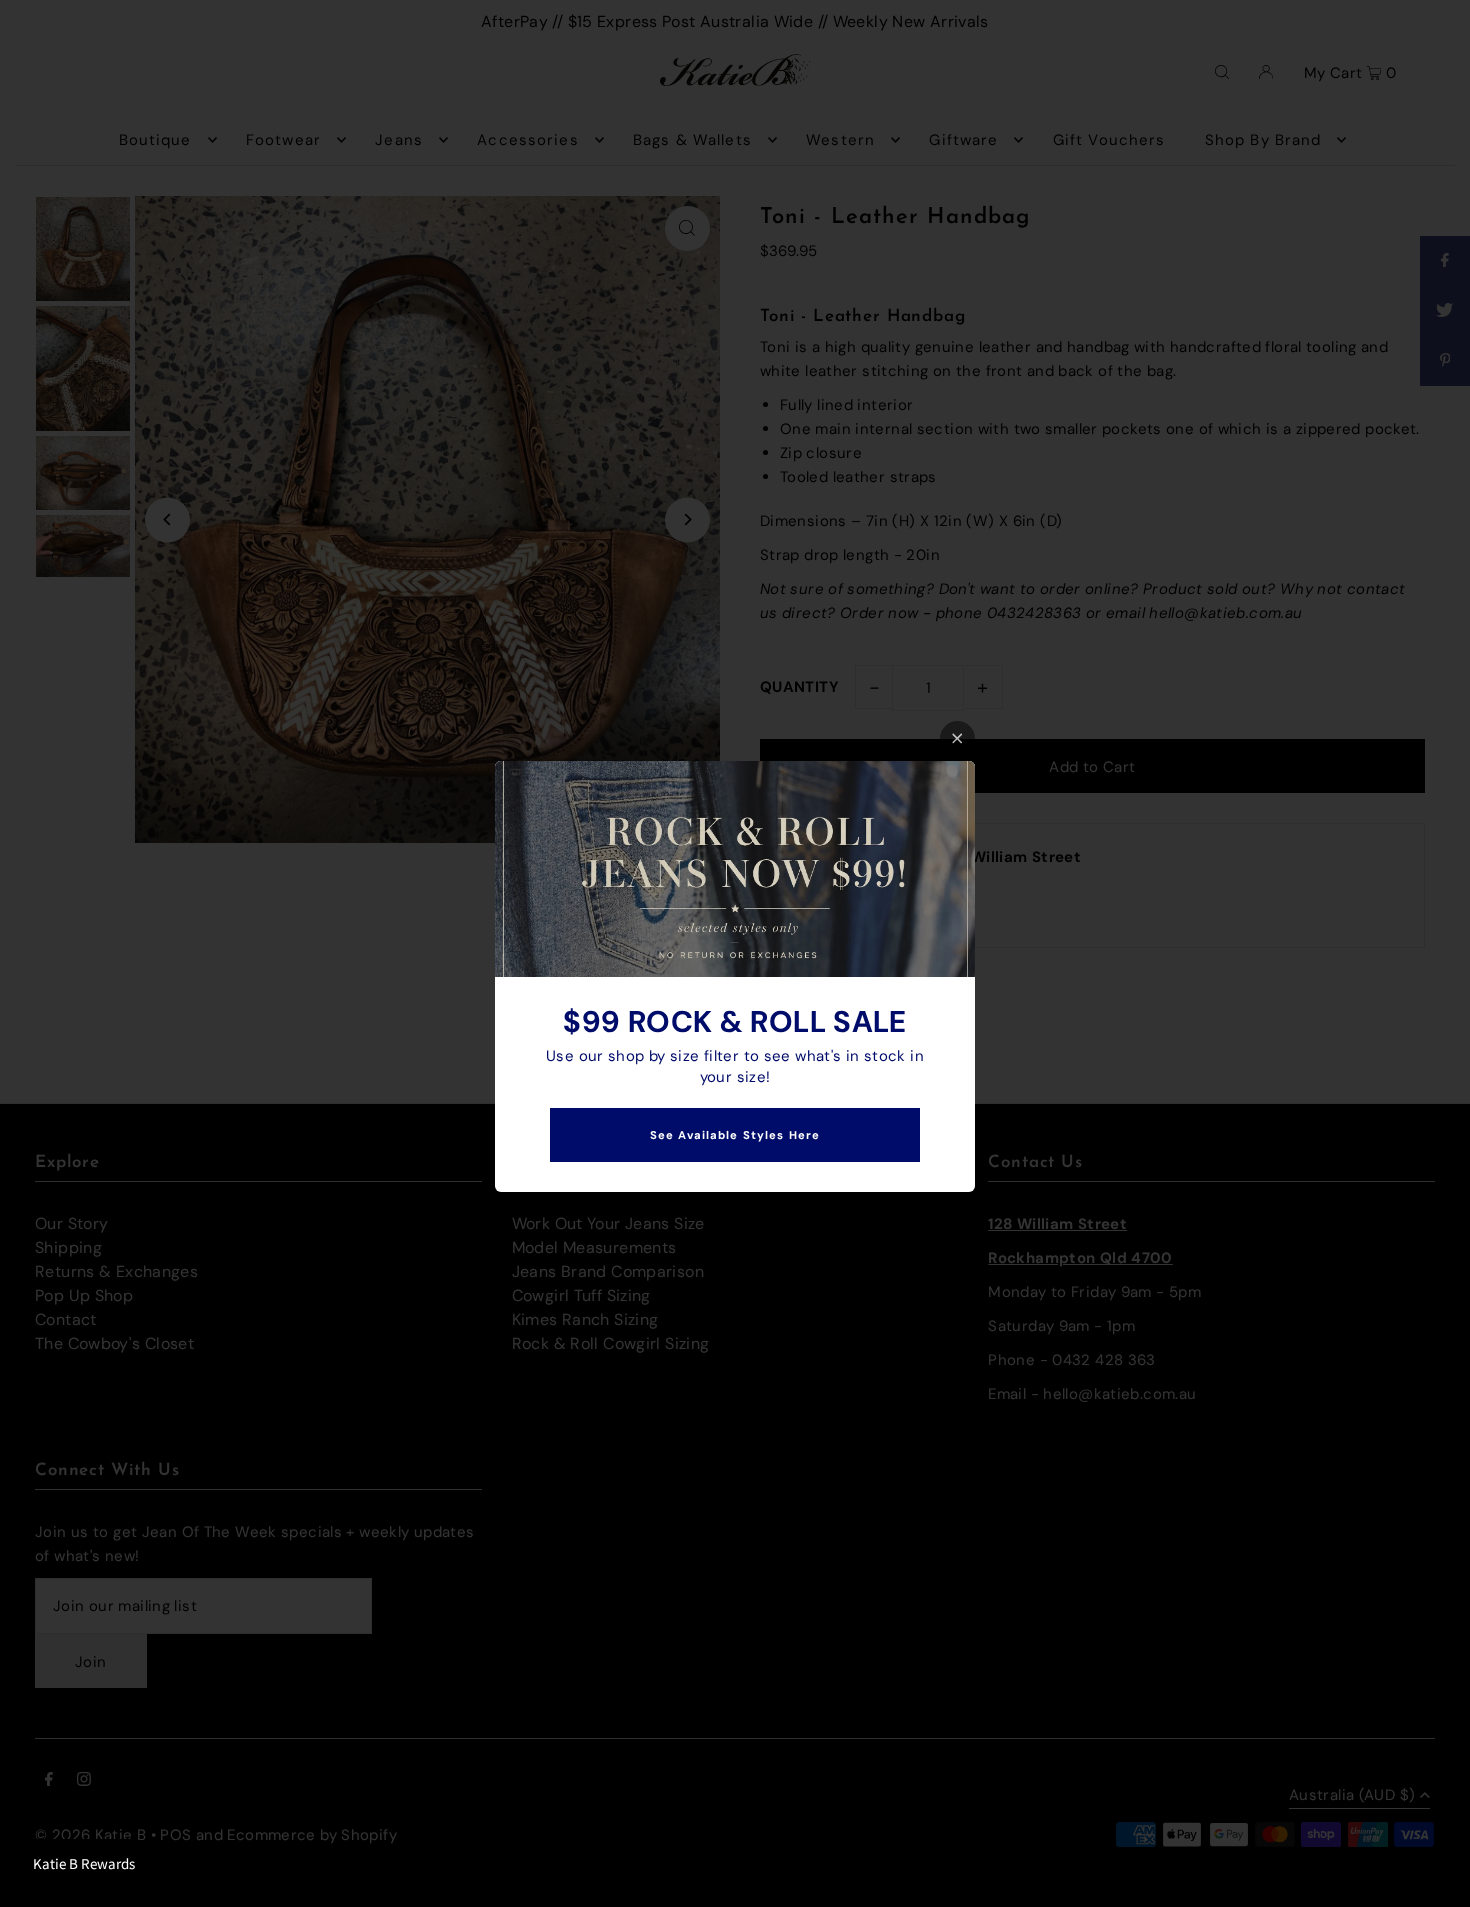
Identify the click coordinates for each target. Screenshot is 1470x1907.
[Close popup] (957, 738)
